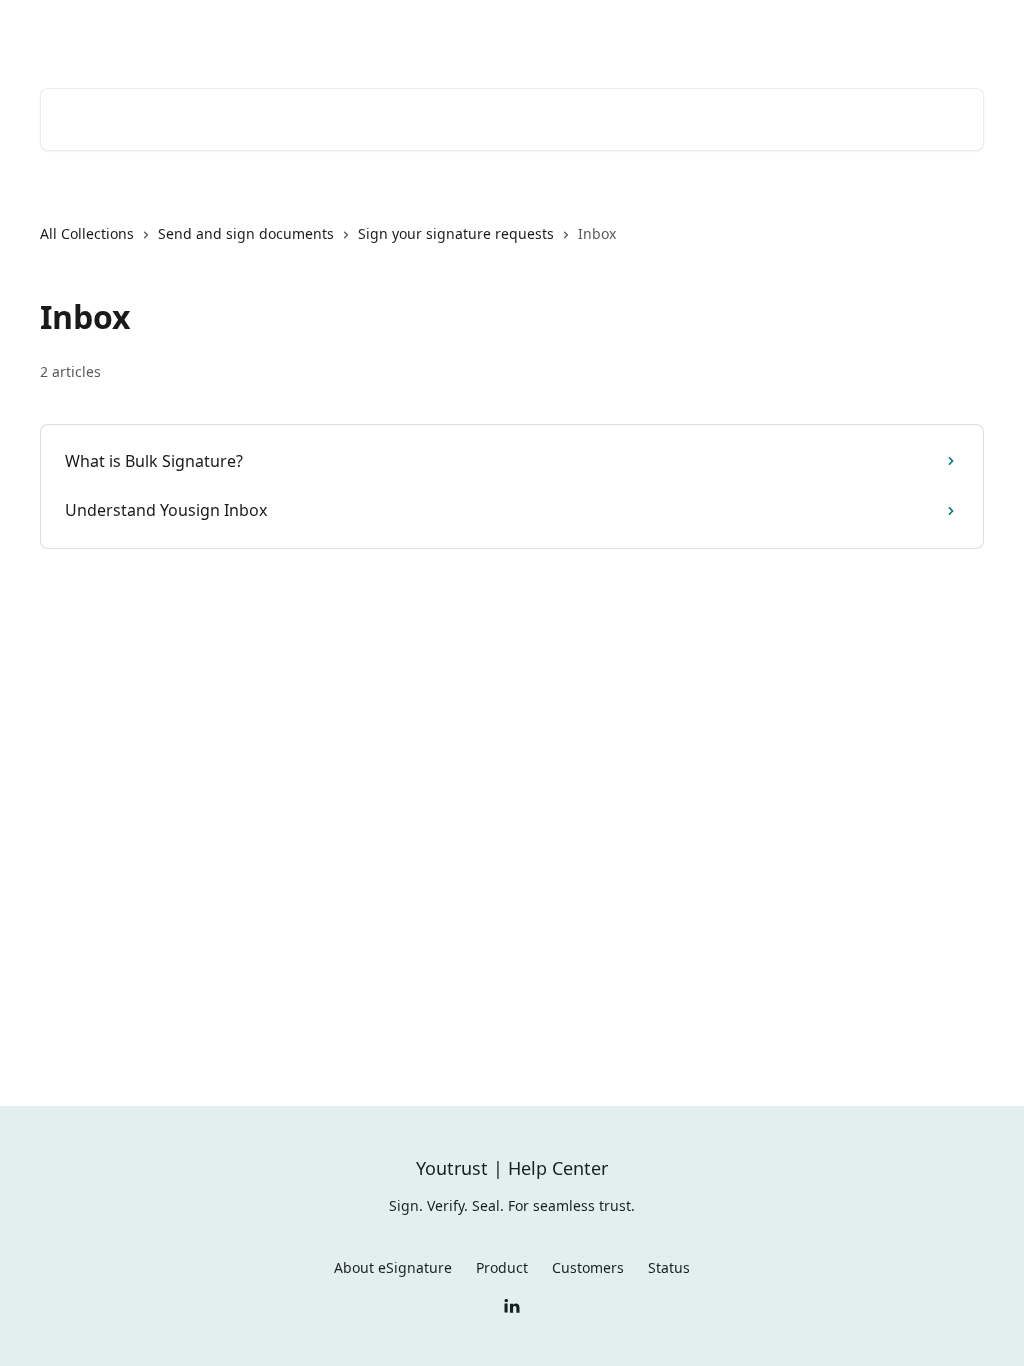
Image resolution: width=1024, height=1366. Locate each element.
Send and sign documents (246, 233)
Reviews (762, 32)
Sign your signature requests (456, 233)
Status (669, 1267)
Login (690, 32)
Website (842, 32)
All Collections (87, 233)
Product (502, 1267)
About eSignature (393, 1267)
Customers (588, 1267)
